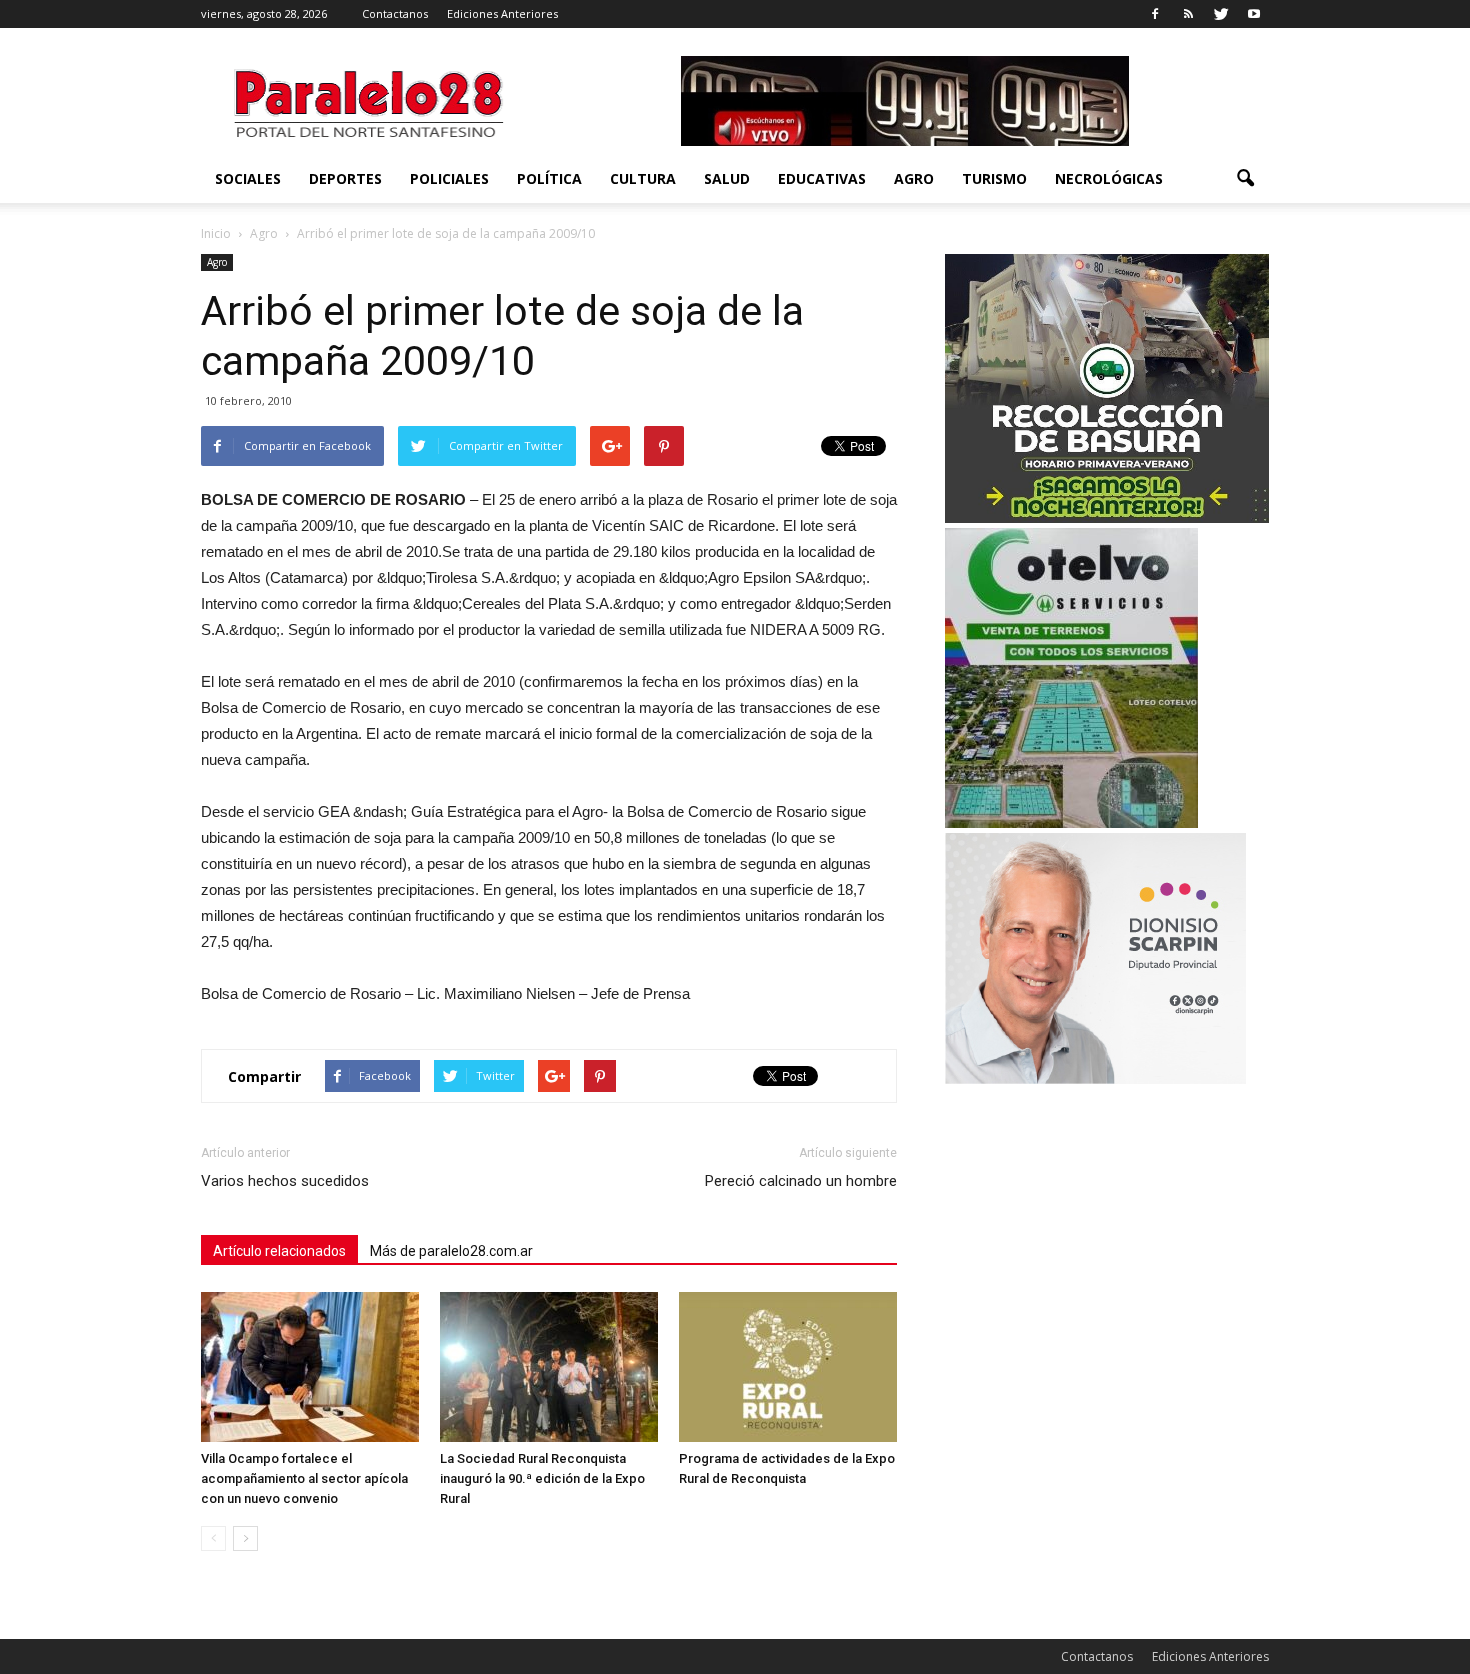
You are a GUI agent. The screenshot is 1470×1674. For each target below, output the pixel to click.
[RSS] (1188, 14)
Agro (914, 178)
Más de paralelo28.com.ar (451, 1251)
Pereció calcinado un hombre (801, 1181)
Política (549, 178)
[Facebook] (1155, 14)
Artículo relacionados (279, 1251)
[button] (1245, 179)
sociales (248, 178)
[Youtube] (1254, 14)
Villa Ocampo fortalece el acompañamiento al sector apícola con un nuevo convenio (304, 1478)
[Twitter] (1221, 14)
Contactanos (395, 13)
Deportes (345, 178)
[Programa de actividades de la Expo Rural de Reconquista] (788, 1367)
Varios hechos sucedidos (285, 1181)
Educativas (822, 178)
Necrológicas (1109, 178)
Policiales (449, 178)
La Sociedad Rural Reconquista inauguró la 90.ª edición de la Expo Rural (542, 1478)
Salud (727, 178)
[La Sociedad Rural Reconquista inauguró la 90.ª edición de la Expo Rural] (549, 1367)
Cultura (643, 178)
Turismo (994, 178)
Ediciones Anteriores (502, 13)
